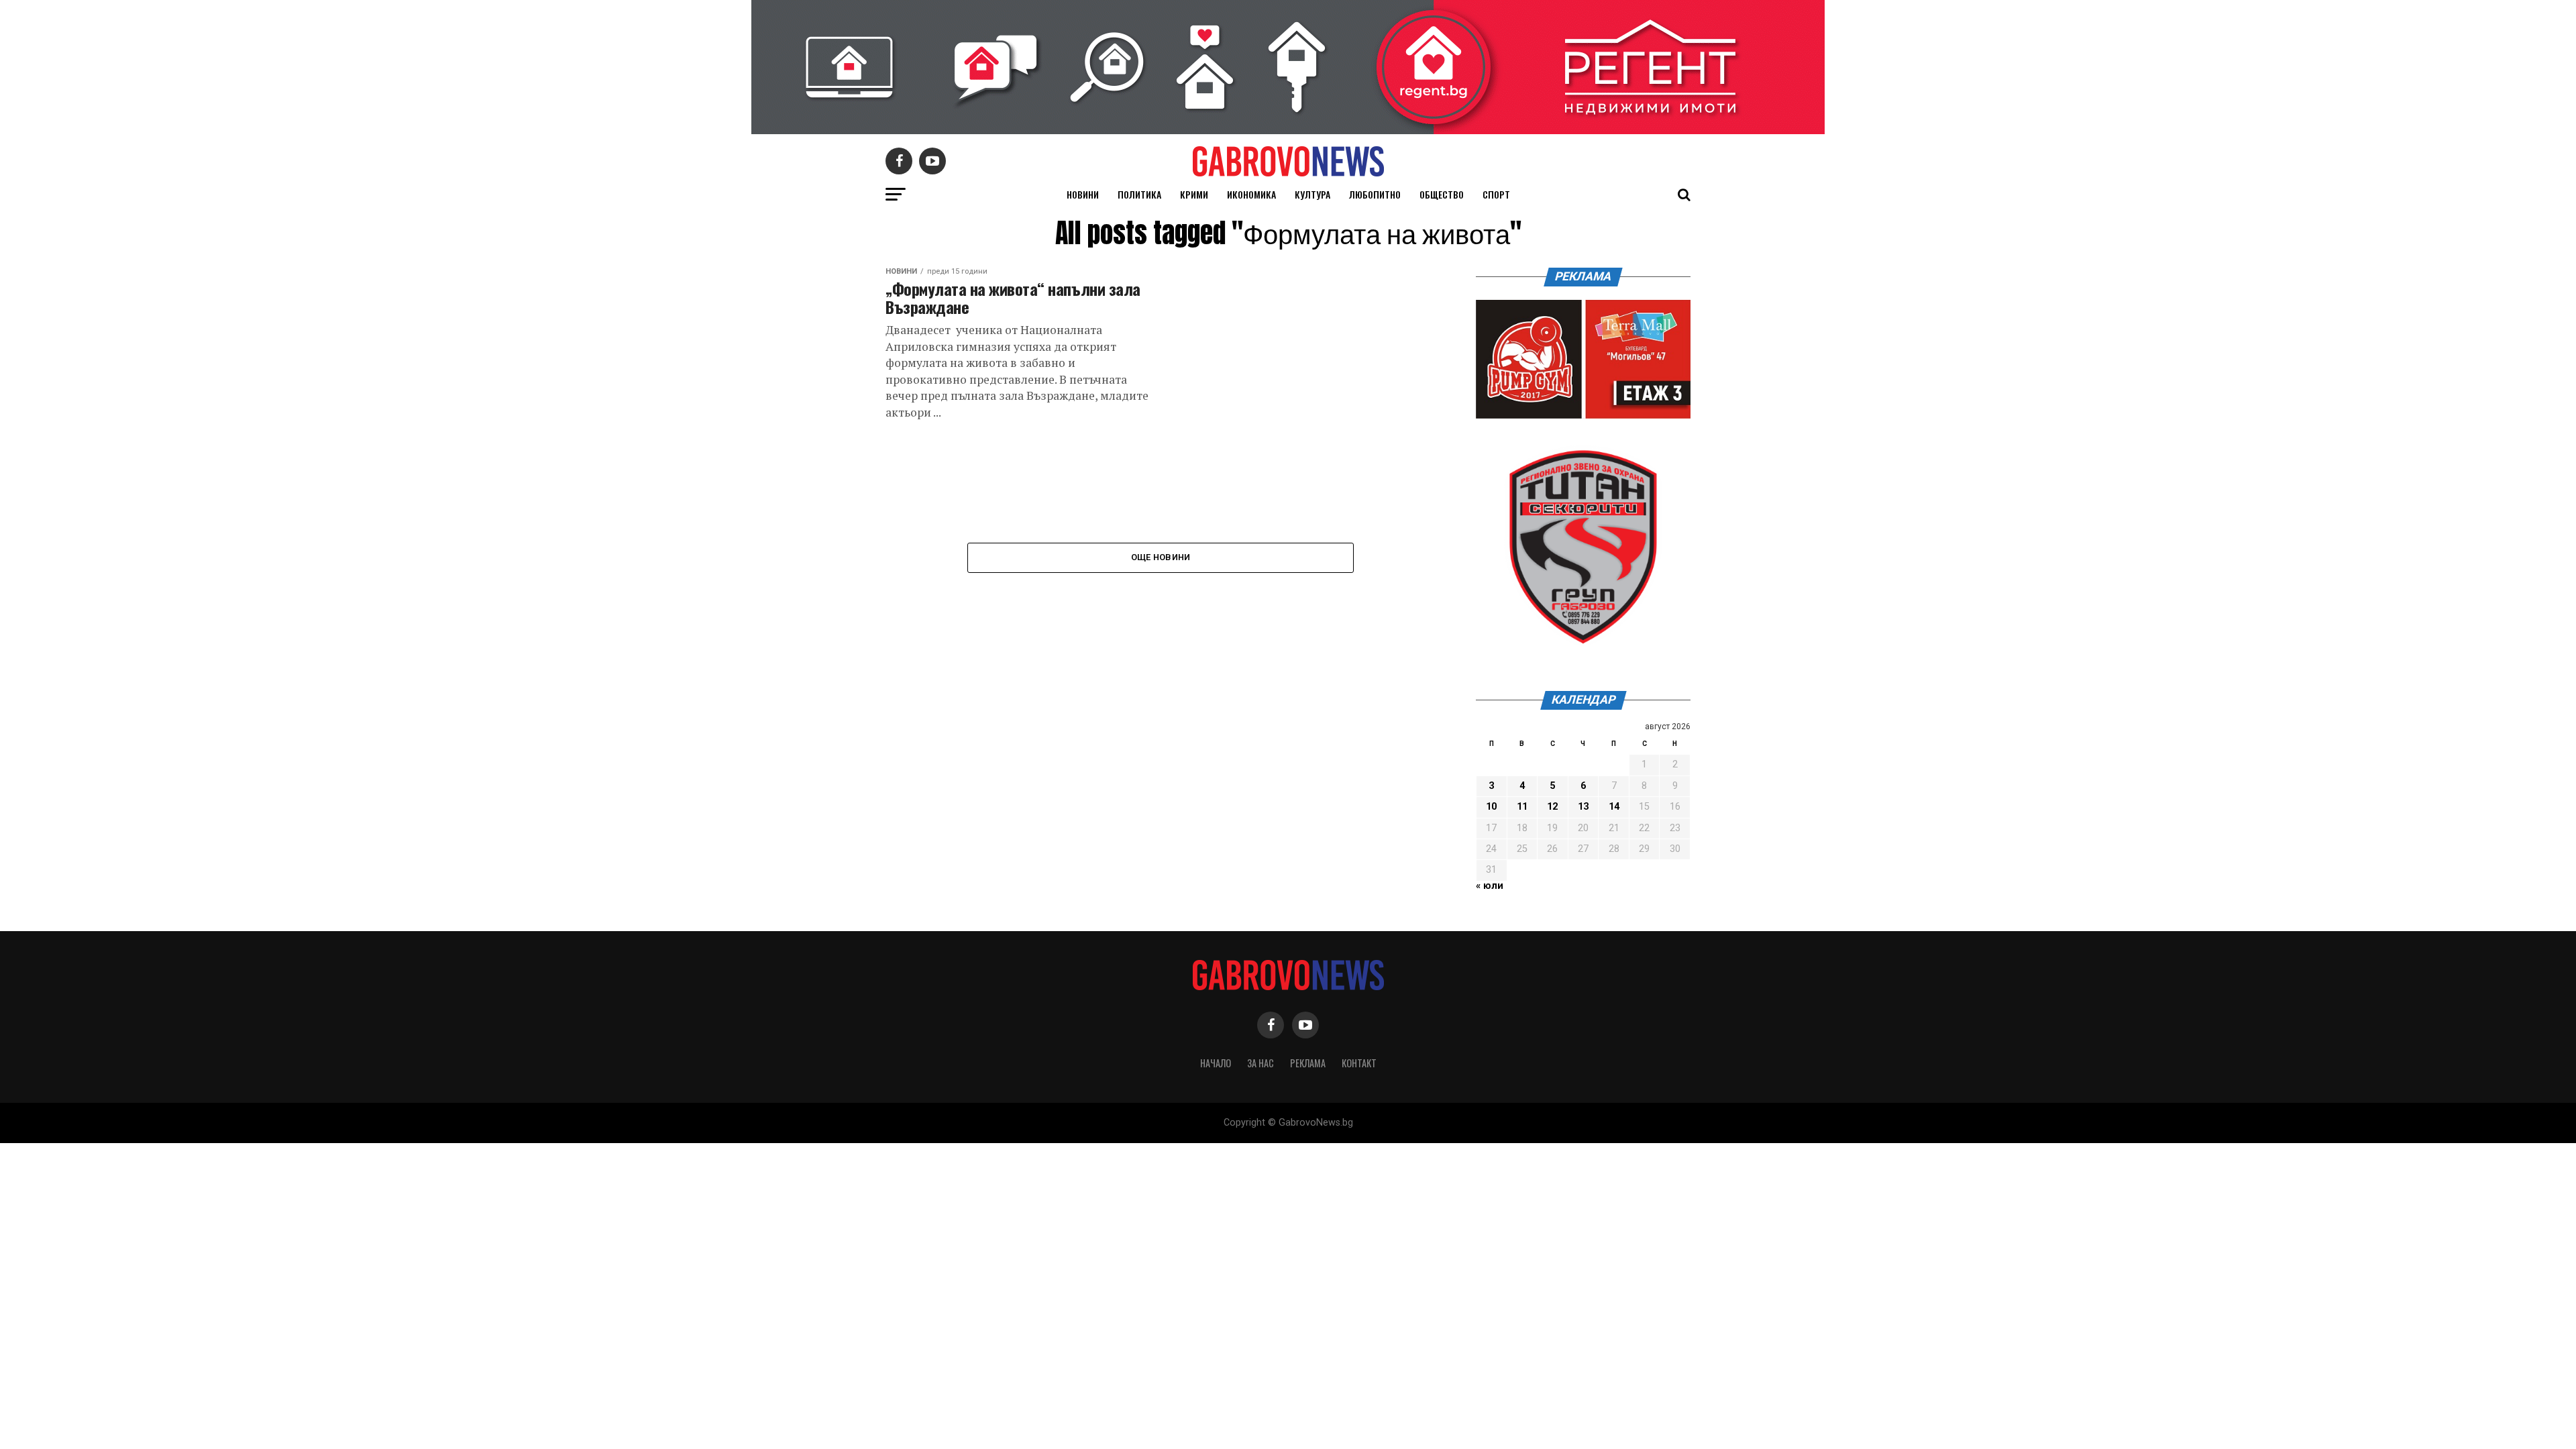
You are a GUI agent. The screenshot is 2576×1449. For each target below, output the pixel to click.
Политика (1139, 194)
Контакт (1359, 1063)
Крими (1194, 194)
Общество (1442, 194)
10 (1491, 807)
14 (1614, 807)
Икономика (1251, 194)
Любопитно (1375, 194)
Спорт (1496, 194)
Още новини (1161, 557)
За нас (1260, 1063)
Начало (1216, 1063)
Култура (1312, 194)
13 (1583, 807)
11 (1522, 807)
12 (1552, 807)
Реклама (1308, 1063)
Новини (1083, 194)
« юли (1490, 886)
